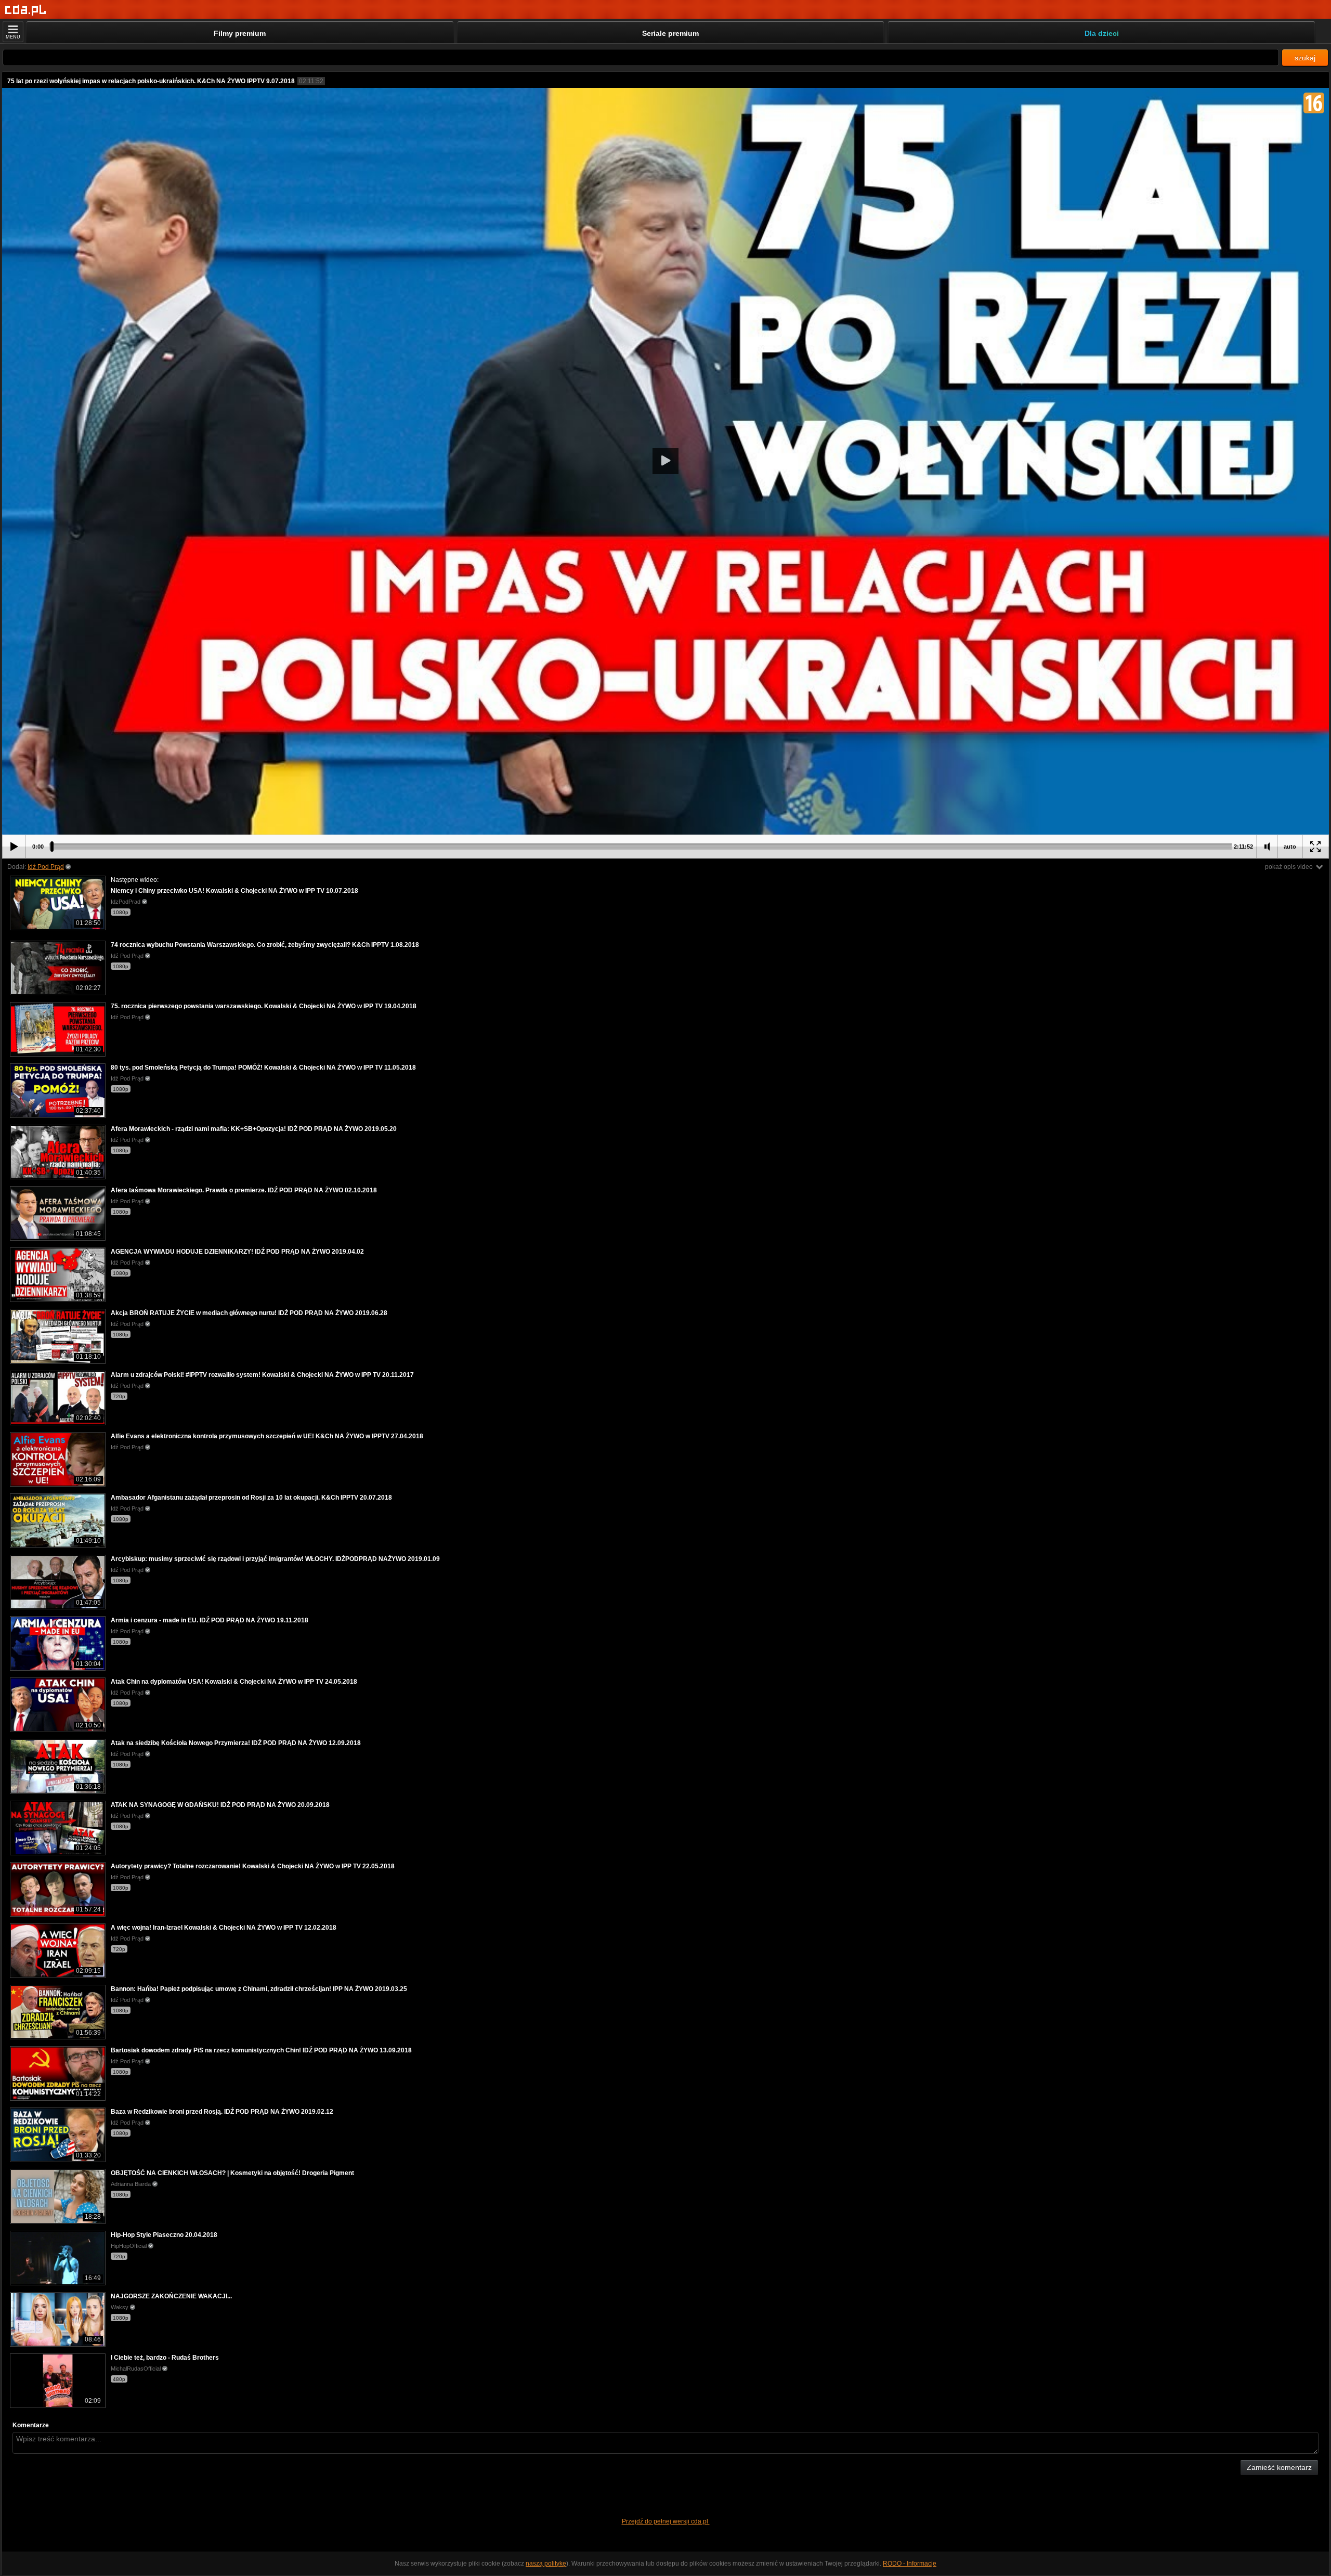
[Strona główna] (26, 10)
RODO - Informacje (910, 2564)
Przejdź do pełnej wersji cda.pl (666, 2521)
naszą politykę (546, 2564)
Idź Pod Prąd (46, 867)
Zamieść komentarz (1279, 2467)
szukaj (1305, 58)
